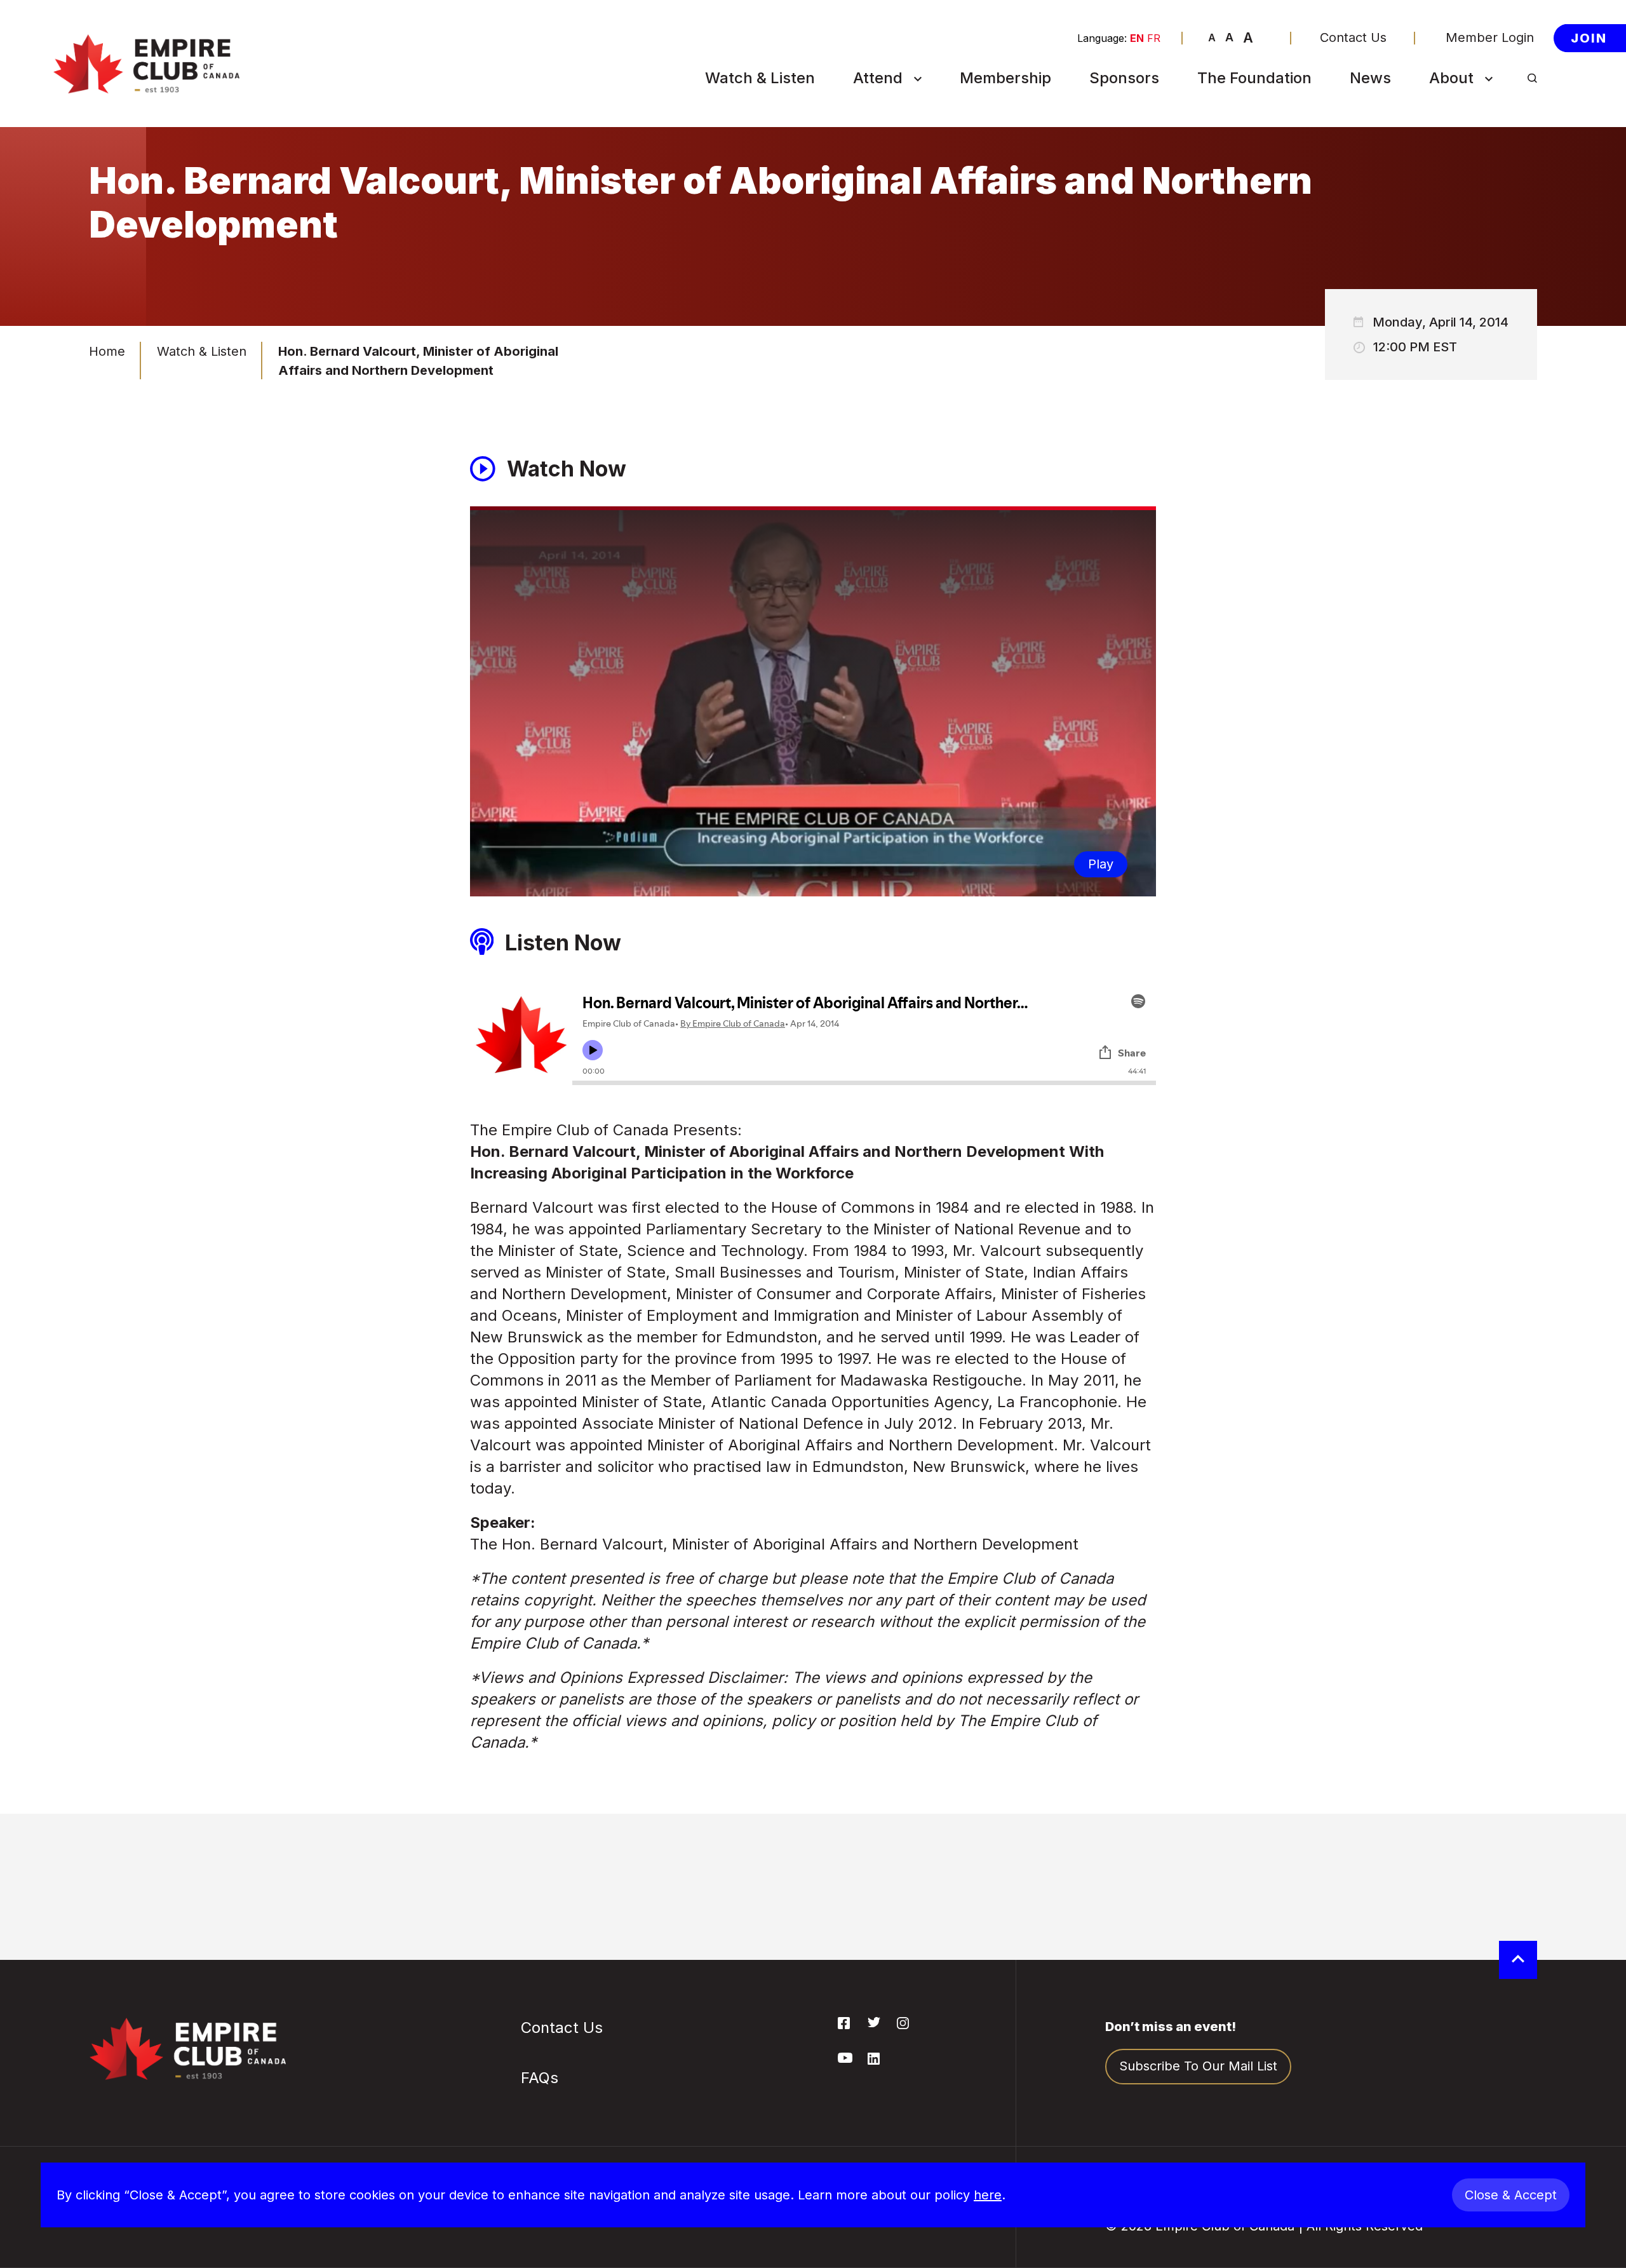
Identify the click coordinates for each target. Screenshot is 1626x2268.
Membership (1005, 78)
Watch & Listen (760, 78)
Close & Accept (1511, 2195)
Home (107, 351)
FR (1154, 38)
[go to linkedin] (874, 2061)
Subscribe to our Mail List (1198, 2066)
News (1370, 78)
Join (1589, 37)
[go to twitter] (874, 2023)
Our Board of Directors (1474, 237)
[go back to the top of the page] (1518, 1960)
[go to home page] (146, 64)
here (988, 2195)
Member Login (1490, 38)
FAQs (874, 214)
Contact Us (1353, 38)
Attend (878, 78)
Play (1101, 864)
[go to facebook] (844, 2025)
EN (1137, 38)
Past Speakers (1479, 169)
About (1451, 78)
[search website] (1532, 78)
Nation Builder (902, 138)
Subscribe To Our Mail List (912, 176)
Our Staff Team (1481, 320)
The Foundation (1254, 78)
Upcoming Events (912, 108)
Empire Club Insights (1498, 199)
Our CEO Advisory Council (1489, 282)
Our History (1470, 108)
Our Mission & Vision (1497, 138)
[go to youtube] (845, 2059)
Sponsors (1124, 78)
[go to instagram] (903, 2025)
